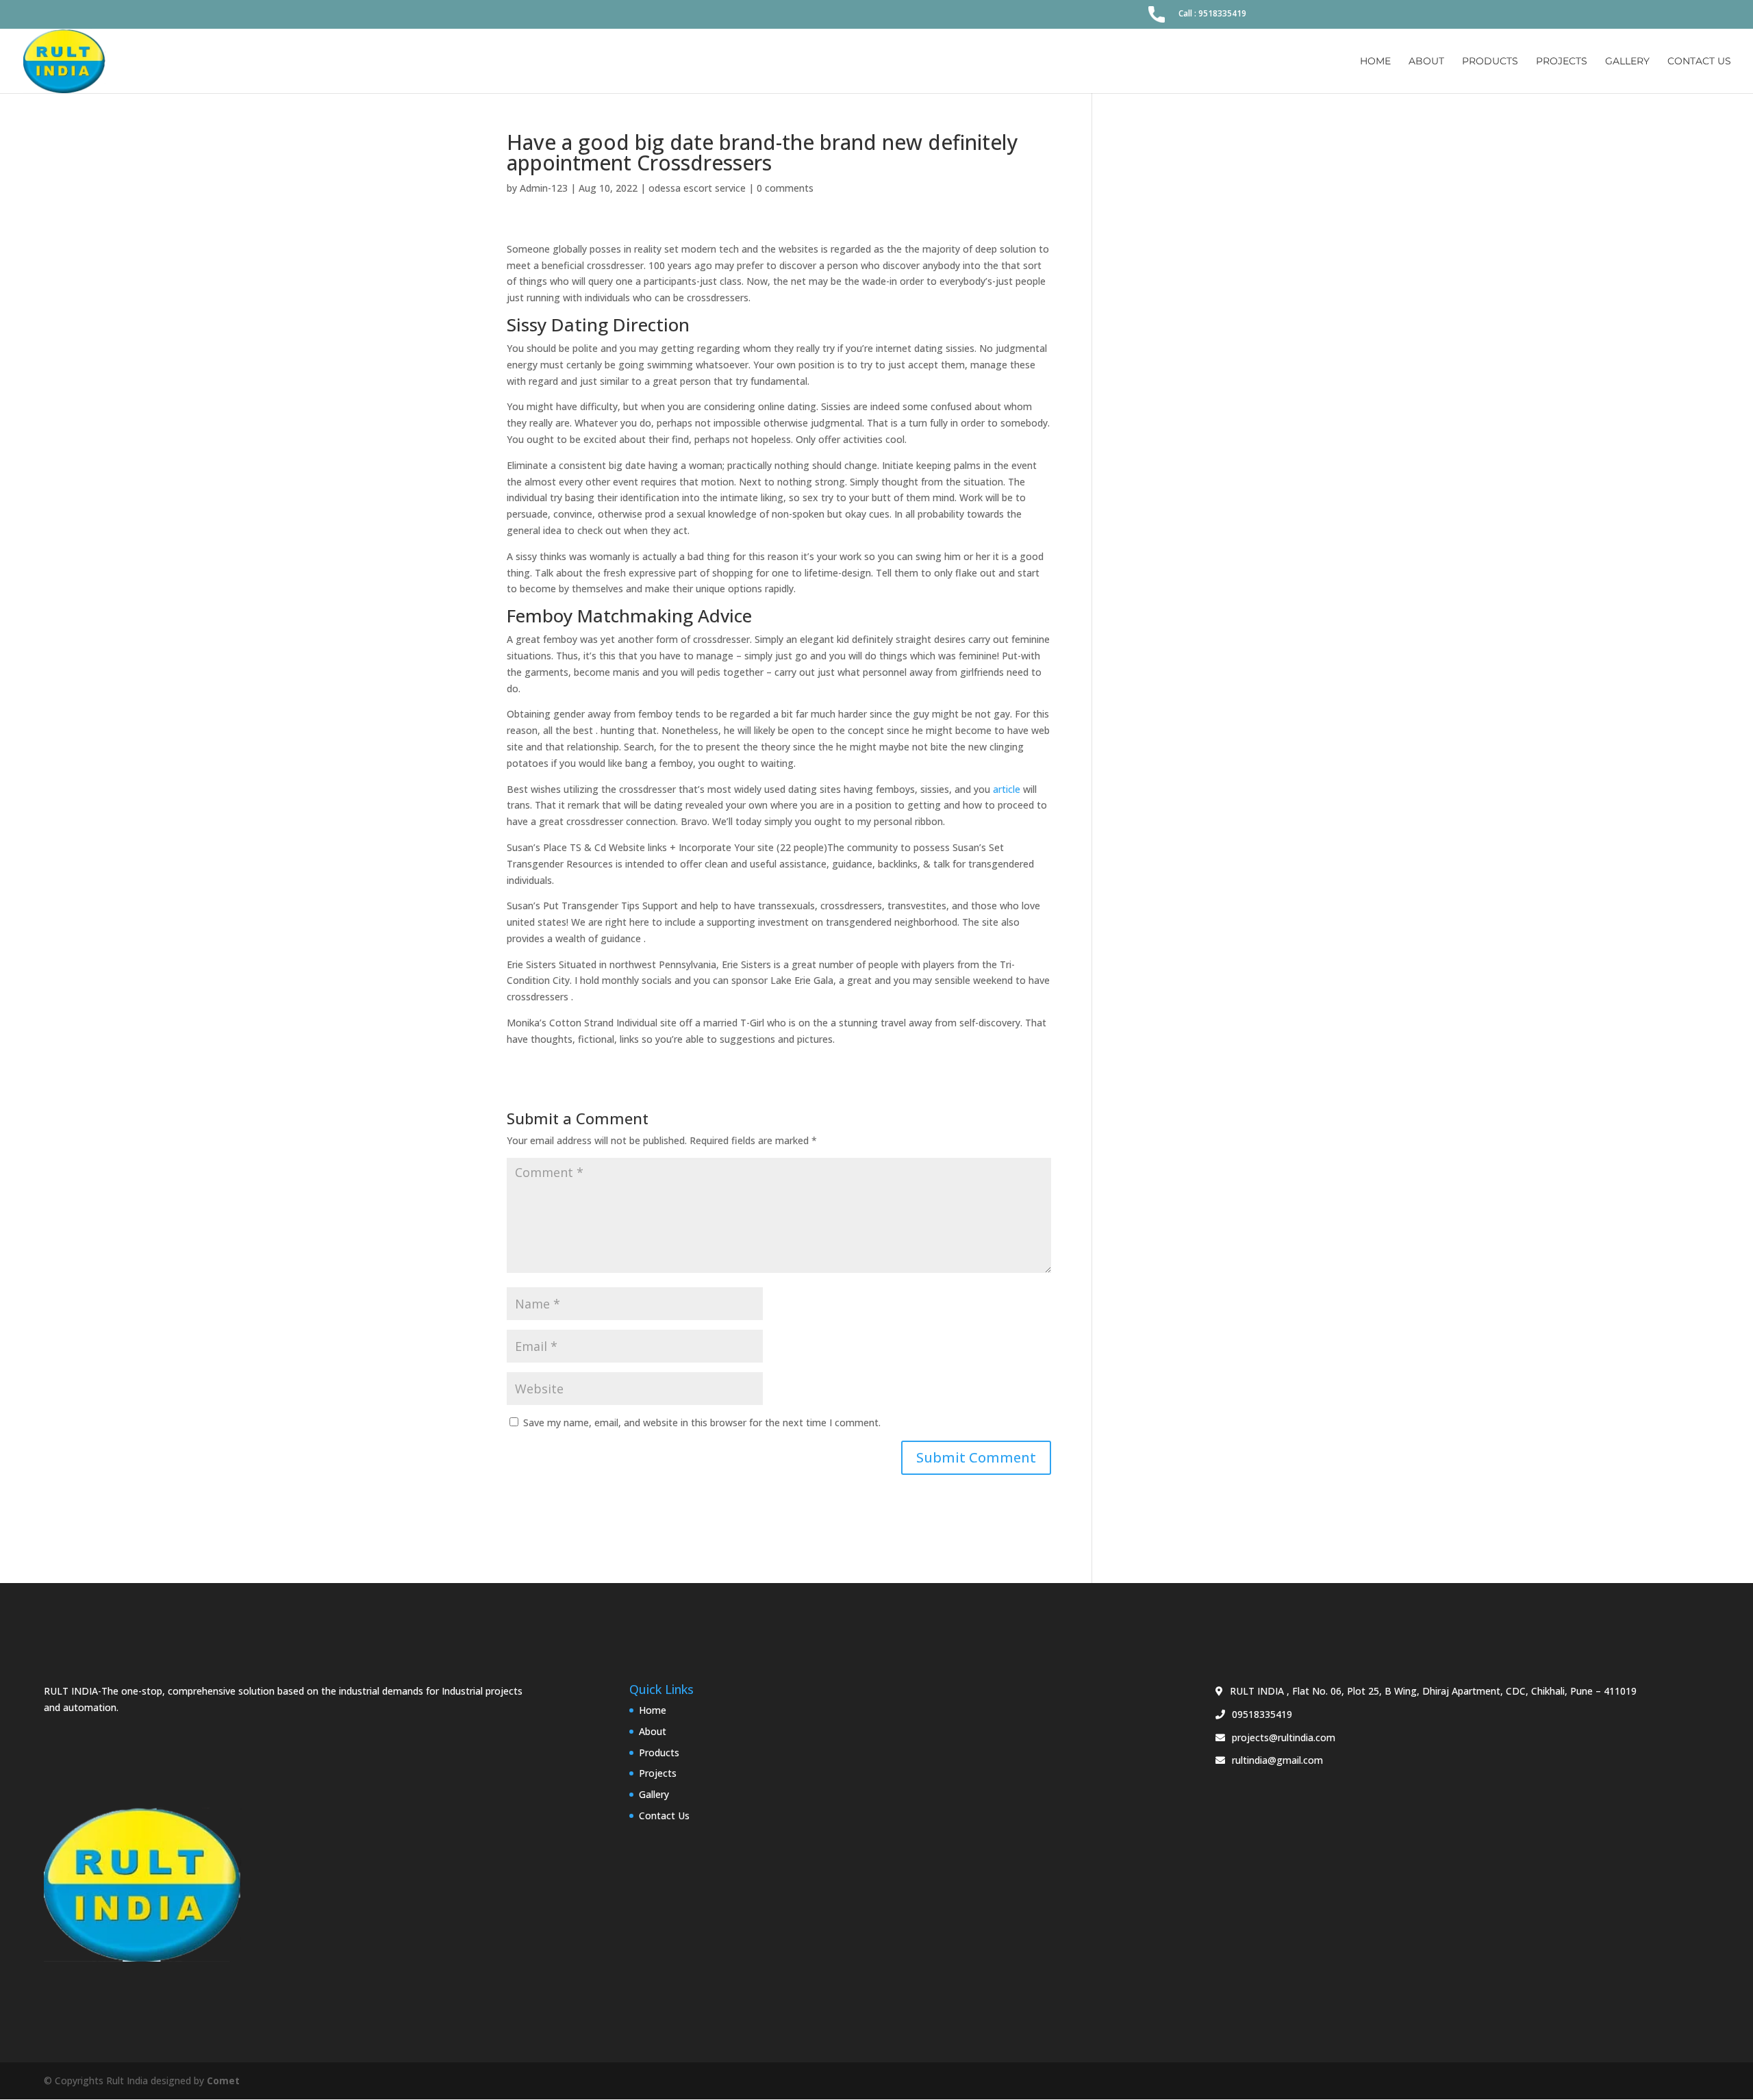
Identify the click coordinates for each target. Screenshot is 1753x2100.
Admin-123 (544, 188)
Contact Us (1699, 62)
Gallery (1627, 62)
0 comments (785, 188)
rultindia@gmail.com (1277, 1760)
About (1426, 62)
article (1007, 789)
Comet (223, 2080)
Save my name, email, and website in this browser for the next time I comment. (702, 1422)
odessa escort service (697, 188)
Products (1490, 62)
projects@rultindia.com (1284, 1737)
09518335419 (1262, 1714)
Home (1375, 62)
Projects (1562, 62)
